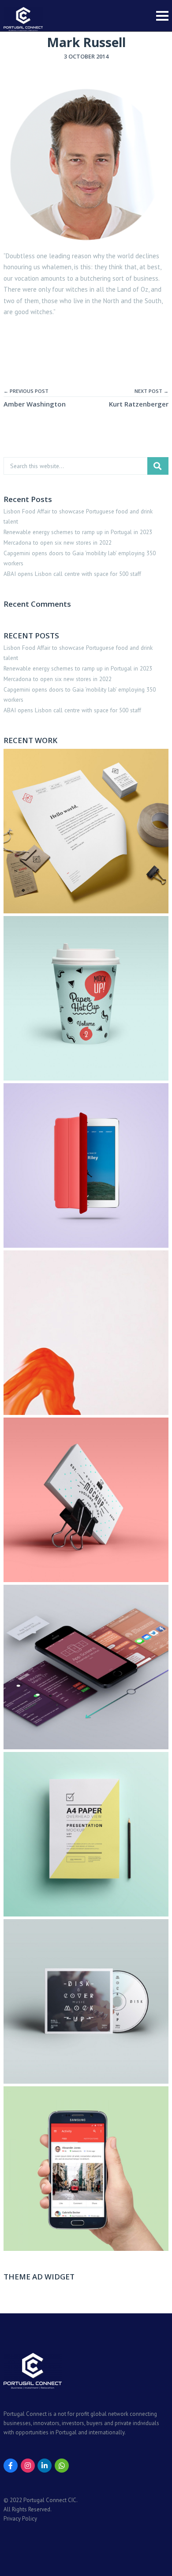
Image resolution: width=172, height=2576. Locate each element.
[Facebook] (11, 2466)
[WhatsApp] (62, 2466)
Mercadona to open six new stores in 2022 (58, 542)
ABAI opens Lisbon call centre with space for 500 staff (72, 574)
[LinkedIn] (45, 2466)
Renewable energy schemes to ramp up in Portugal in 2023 (78, 532)
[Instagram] (28, 2466)
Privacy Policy (20, 2519)
